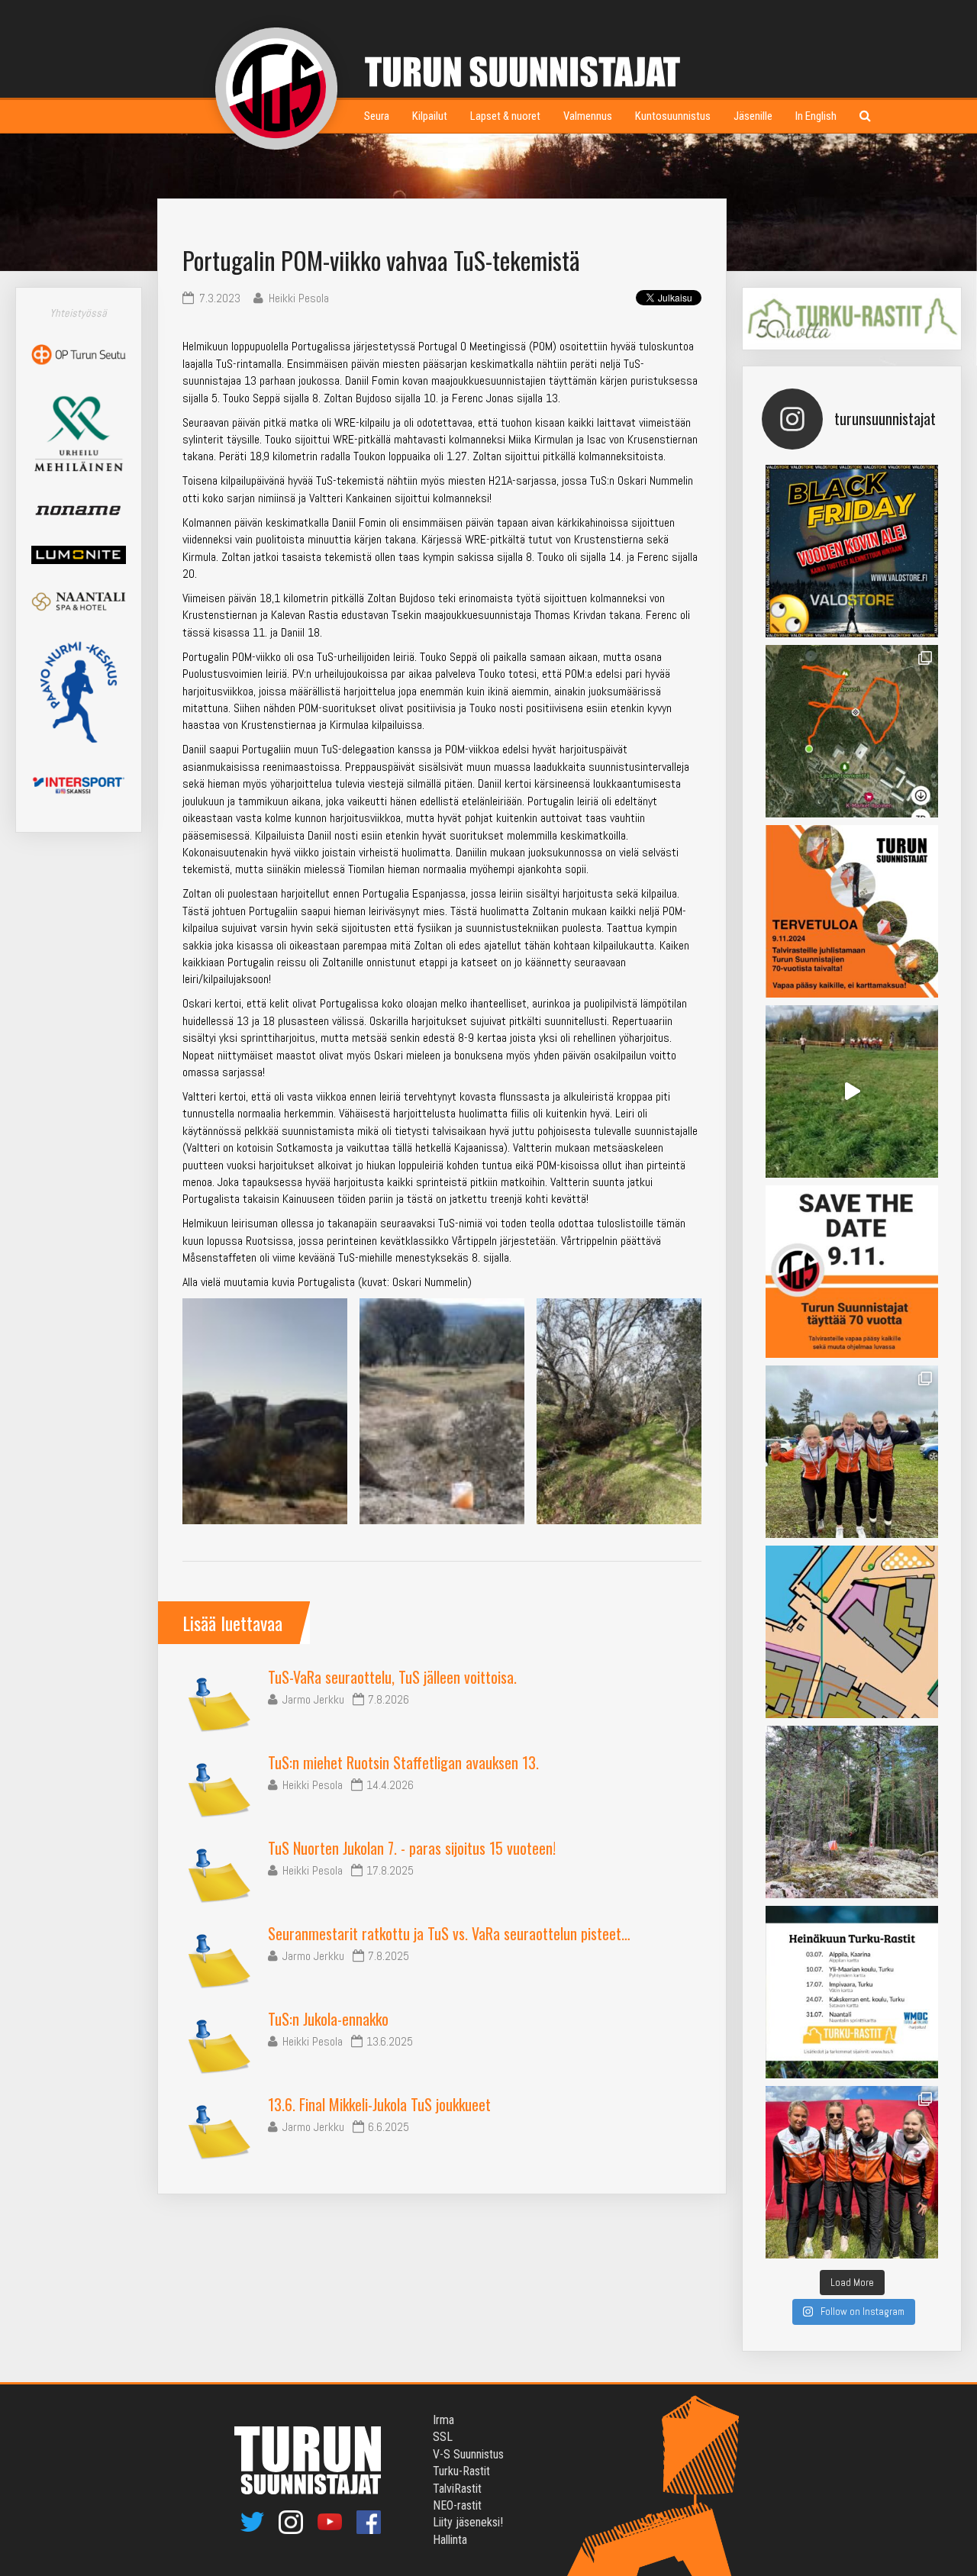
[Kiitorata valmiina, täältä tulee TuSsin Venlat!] (852, 2172)
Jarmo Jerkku (313, 1699)
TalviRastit (457, 2489)
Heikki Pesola (313, 1785)
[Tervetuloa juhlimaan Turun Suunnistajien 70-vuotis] (852, 911)
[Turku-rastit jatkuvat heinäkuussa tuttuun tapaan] (852, 1992)
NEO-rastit (457, 2505)
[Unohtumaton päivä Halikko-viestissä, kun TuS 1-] (852, 1091)
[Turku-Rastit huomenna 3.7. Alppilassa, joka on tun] (852, 1812)
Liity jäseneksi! (468, 2522)
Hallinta (450, 2540)
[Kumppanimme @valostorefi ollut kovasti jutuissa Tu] (852, 551)
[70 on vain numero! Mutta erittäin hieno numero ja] (852, 731)
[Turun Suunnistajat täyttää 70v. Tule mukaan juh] (852, 1272)
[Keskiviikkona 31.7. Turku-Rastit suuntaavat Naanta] (852, 1632)
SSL (443, 2437)
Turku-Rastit (461, 2471)
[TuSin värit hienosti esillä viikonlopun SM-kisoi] (852, 1452)
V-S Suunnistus (468, 2454)
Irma (443, 2420)
